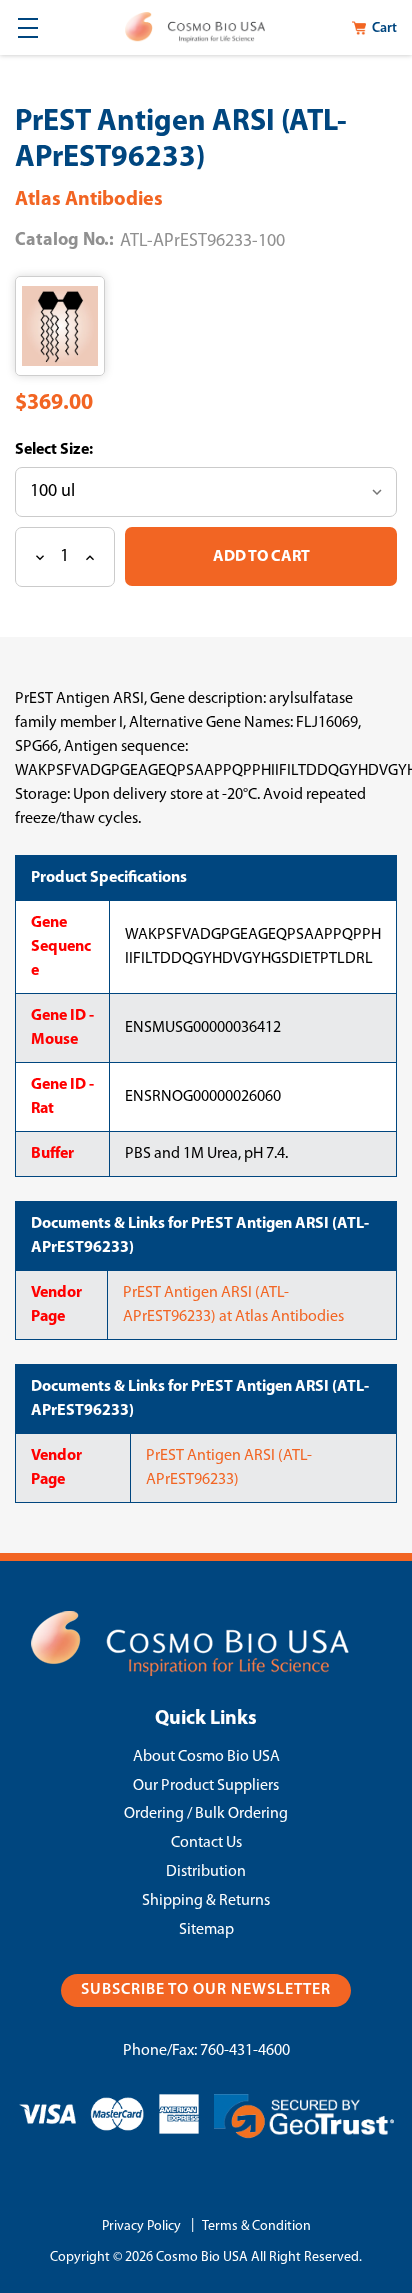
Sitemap (206, 1930)
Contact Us (206, 1843)
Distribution (206, 1872)
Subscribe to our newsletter (206, 1990)
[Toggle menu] (27, 27)
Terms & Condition (256, 2226)
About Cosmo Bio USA (206, 1757)
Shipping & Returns (206, 1901)
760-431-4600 (245, 2051)
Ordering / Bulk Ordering (206, 1814)
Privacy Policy (141, 2226)
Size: (75, 450)
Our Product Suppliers (206, 1786)
